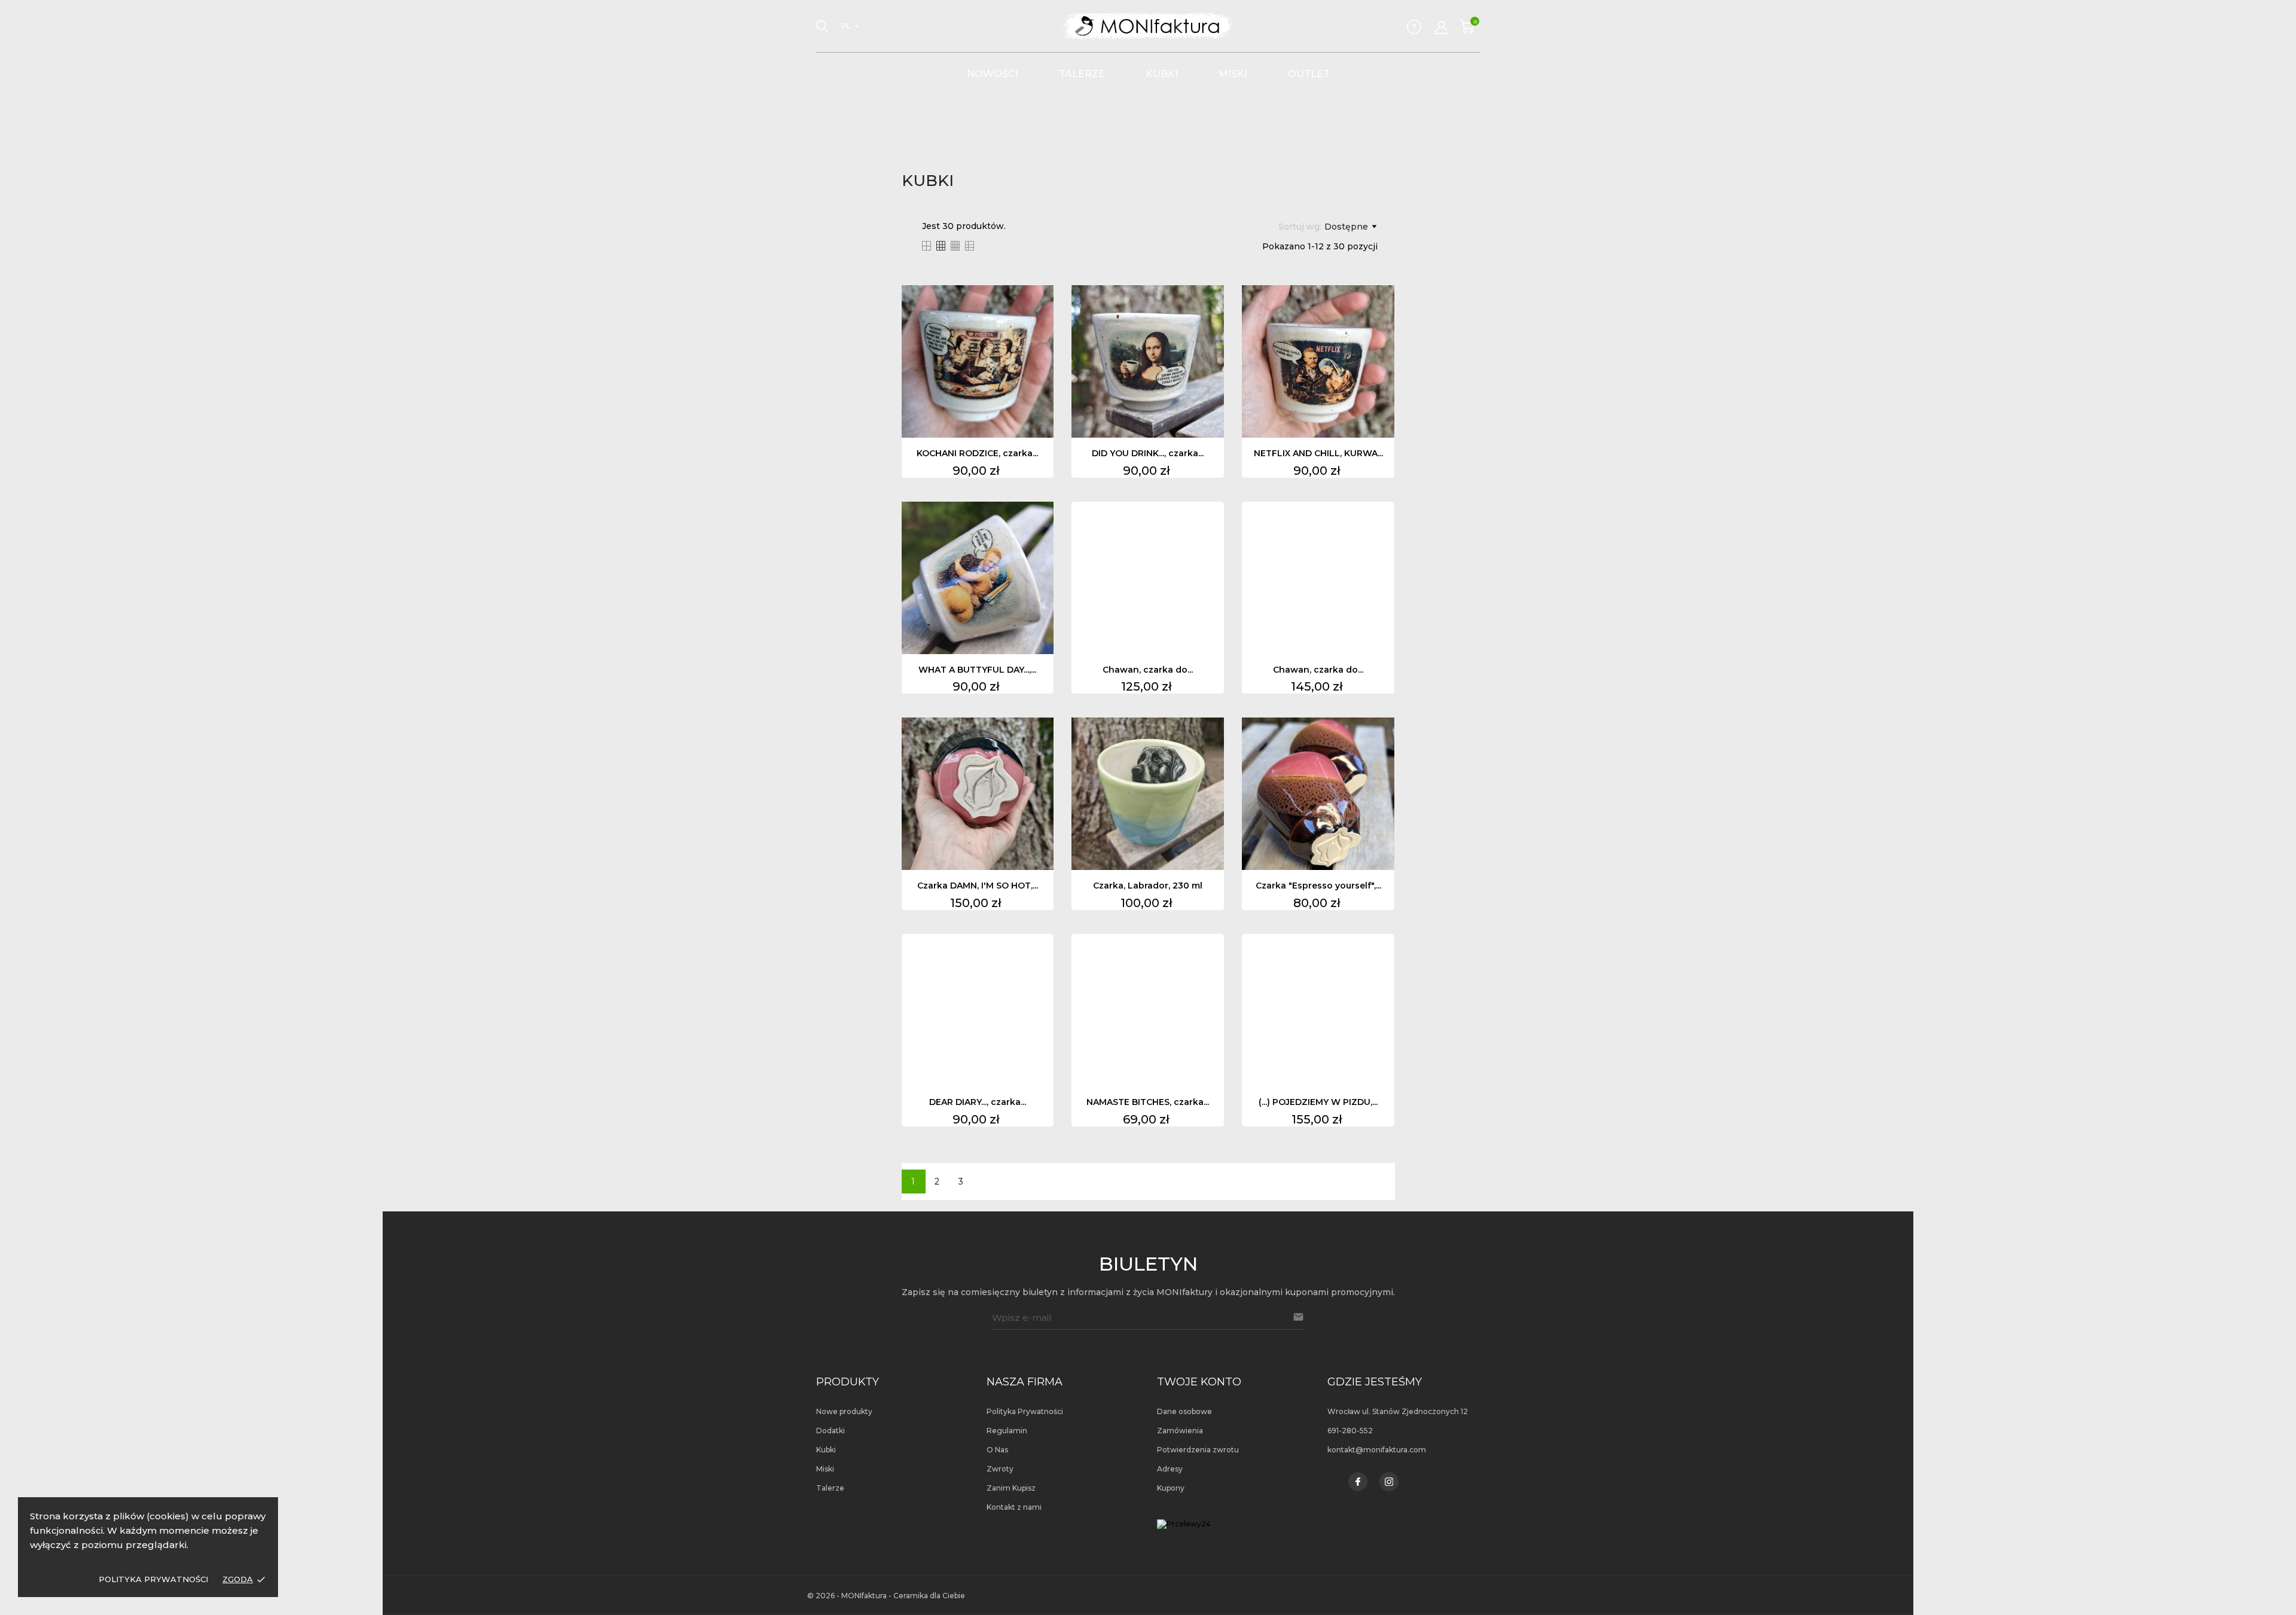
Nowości (993, 74)
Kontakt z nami (1014, 1507)
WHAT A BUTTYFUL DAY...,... (977, 670)
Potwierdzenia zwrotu (1198, 1450)
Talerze (1082, 74)
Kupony (1171, 1488)
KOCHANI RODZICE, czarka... (977, 453)
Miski (1233, 74)
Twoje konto (1199, 1382)
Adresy (1170, 1469)
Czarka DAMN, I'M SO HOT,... (978, 886)
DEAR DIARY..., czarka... (978, 1102)
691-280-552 (1350, 1431)
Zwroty (1000, 1469)
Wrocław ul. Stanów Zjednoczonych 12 (1398, 1411)
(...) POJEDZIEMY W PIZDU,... (1318, 1102)
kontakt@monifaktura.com (1377, 1450)
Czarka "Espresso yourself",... (1318, 886)
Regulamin (1007, 1431)
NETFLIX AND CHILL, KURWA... (1318, 453)
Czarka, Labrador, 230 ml (1148, 886)
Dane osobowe (1184, 1411)
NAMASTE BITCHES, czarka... (1148, 1102)
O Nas (997, 1450)
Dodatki (831, 1431)
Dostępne (1346, 227)
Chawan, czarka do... (1148, 670)
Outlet (1309, 74)
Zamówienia (1180, 1431)
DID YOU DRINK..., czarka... (1148, 453)
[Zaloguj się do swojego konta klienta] (1442, 28)
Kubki (1162, 74)
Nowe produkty (844, 1411)
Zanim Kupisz (1011, 1488)
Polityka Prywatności (153, 1579)
